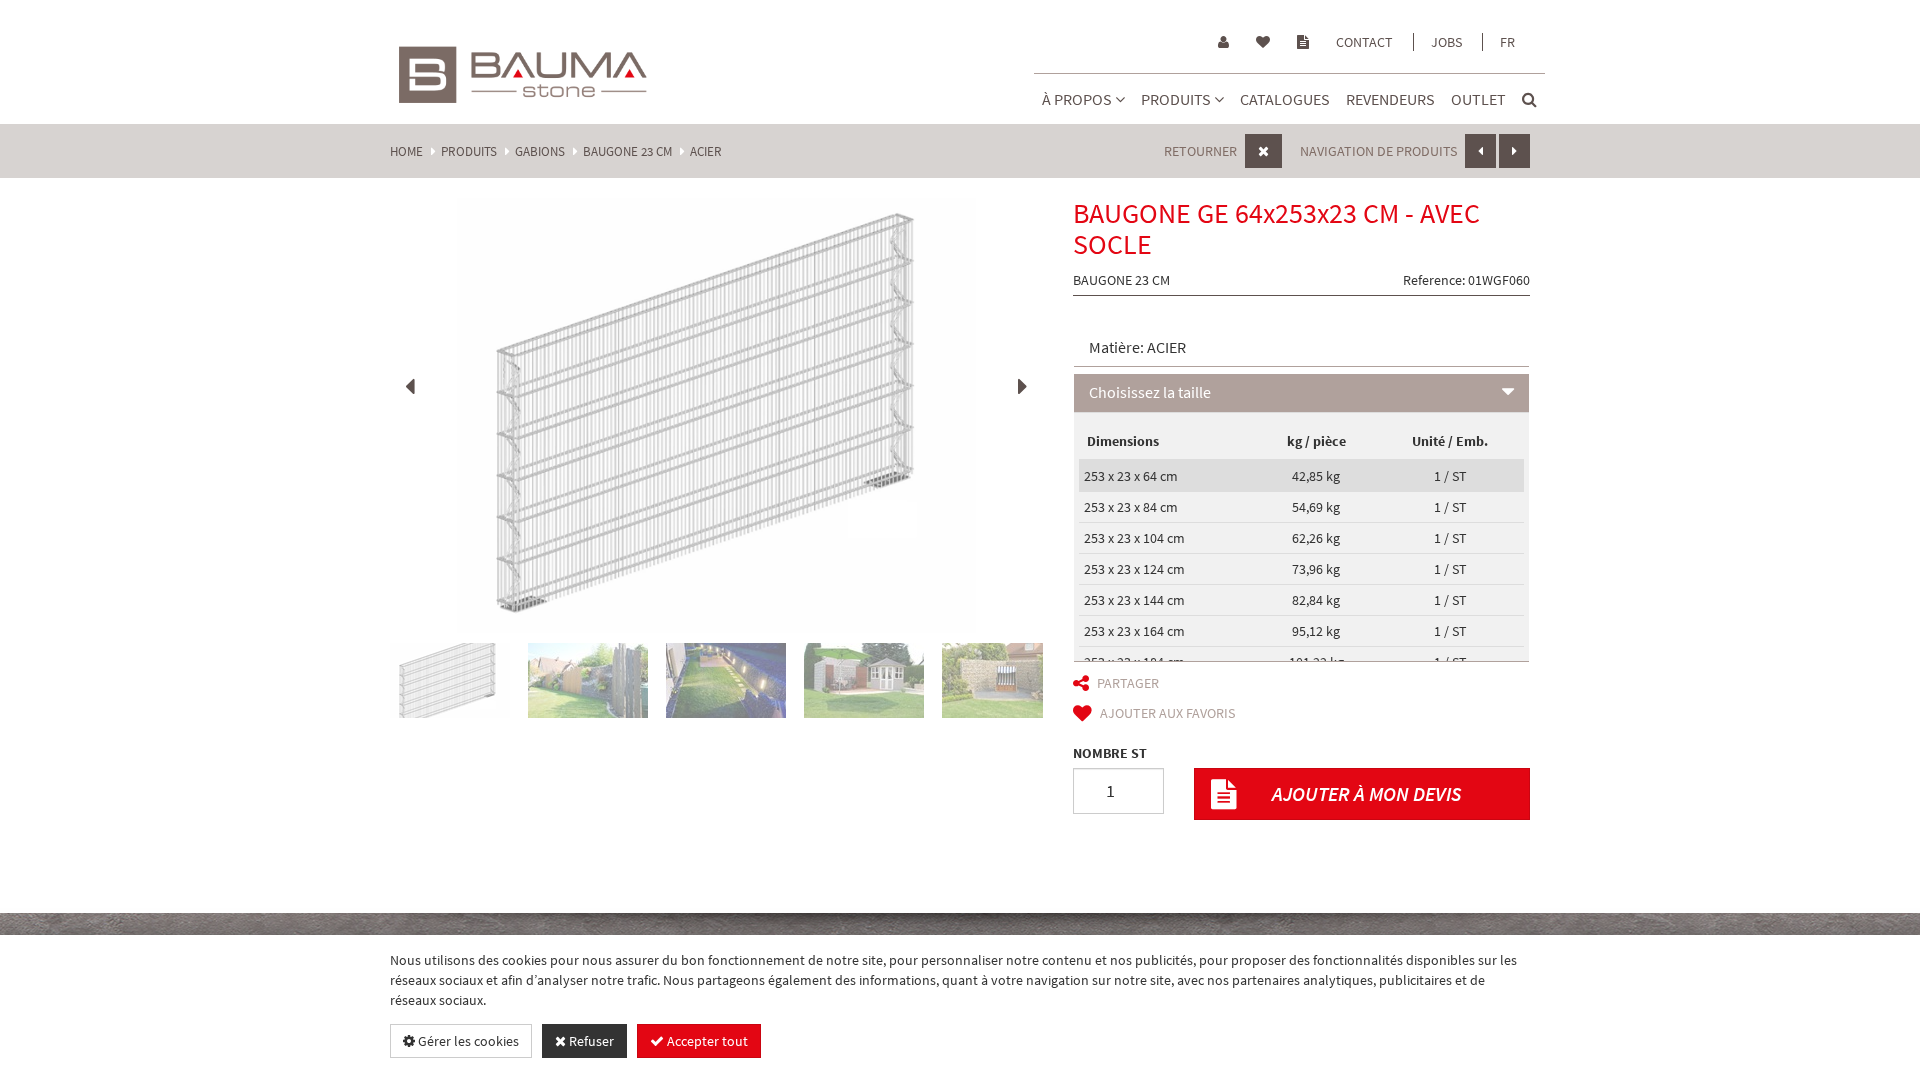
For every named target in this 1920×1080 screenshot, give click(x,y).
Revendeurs (1390, 99)
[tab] (1302, 348)
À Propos (1078, 99)
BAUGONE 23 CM (627, 151)
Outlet (1478, 99)
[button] (1302, 348)
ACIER (706, 151)
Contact (1364, 42)
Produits (1177, 99)
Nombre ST (1110, 753)
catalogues (1285, 99)
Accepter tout (706, 1041)
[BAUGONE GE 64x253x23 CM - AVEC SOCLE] (716, 415)
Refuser (590, 1041)
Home (406, 151)
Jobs (1446, 42)
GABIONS (540, 151)
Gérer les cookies (467, 1041)
